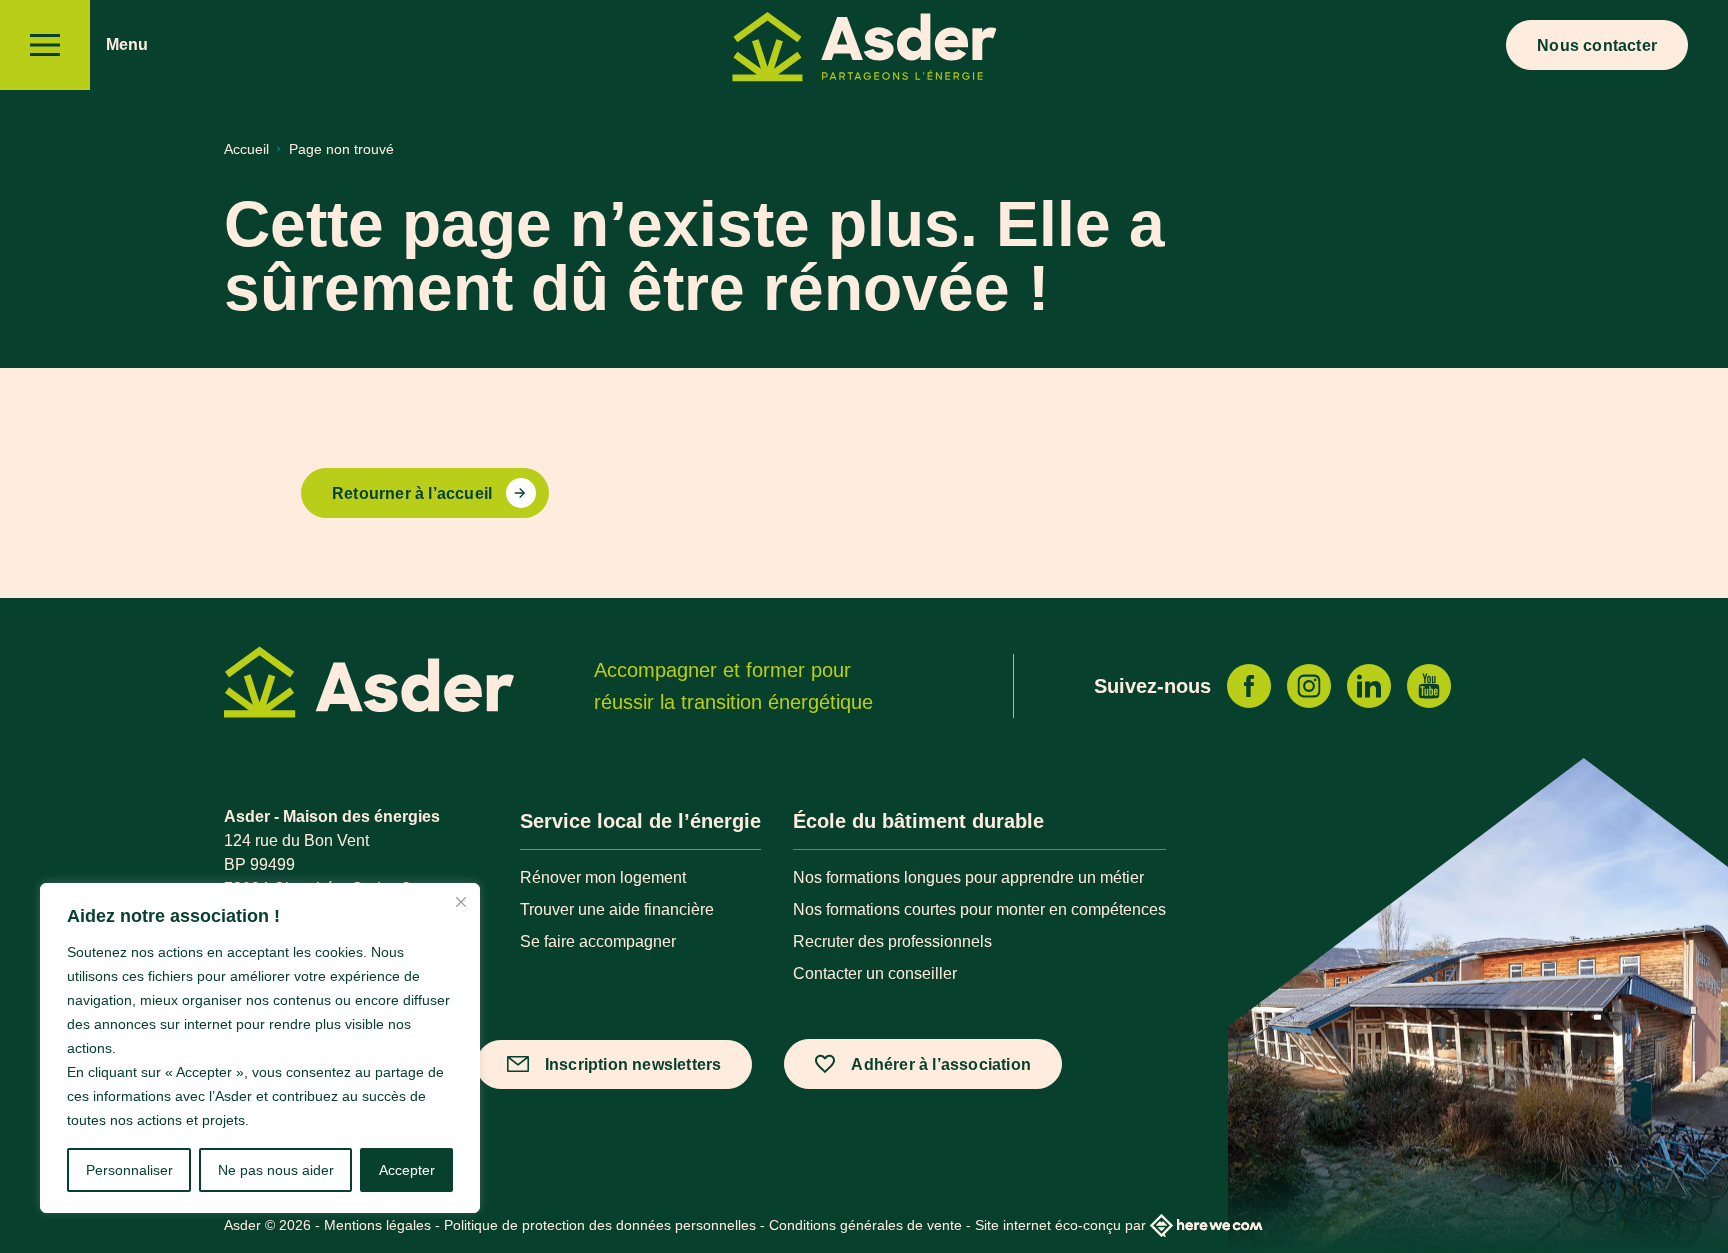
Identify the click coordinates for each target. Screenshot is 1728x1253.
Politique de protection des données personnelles (600, 1225)
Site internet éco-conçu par (1060, 1225)
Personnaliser (129, 1170)
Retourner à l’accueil (412, 493)
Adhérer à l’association (941, 1064)
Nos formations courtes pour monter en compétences (979, 909)
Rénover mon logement (603, 877)
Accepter (407, 1170)
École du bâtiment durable (918, 821)
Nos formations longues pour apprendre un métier (968, 877)
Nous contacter (1597, 45)
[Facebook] (1249, 686)
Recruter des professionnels (892, 941)
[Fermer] (461, 902)
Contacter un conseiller (875, 973)
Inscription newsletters (633, 1064)
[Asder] (864, 50)
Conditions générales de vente (865, 1225)
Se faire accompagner (598, 941)
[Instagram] (1309, 686)
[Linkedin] (1369, 686)
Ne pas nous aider (276, 1170)
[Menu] (45, 45)
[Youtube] (1429, 686)
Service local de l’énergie (640, 821)
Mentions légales (377, 1225)
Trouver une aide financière (617, 909)
